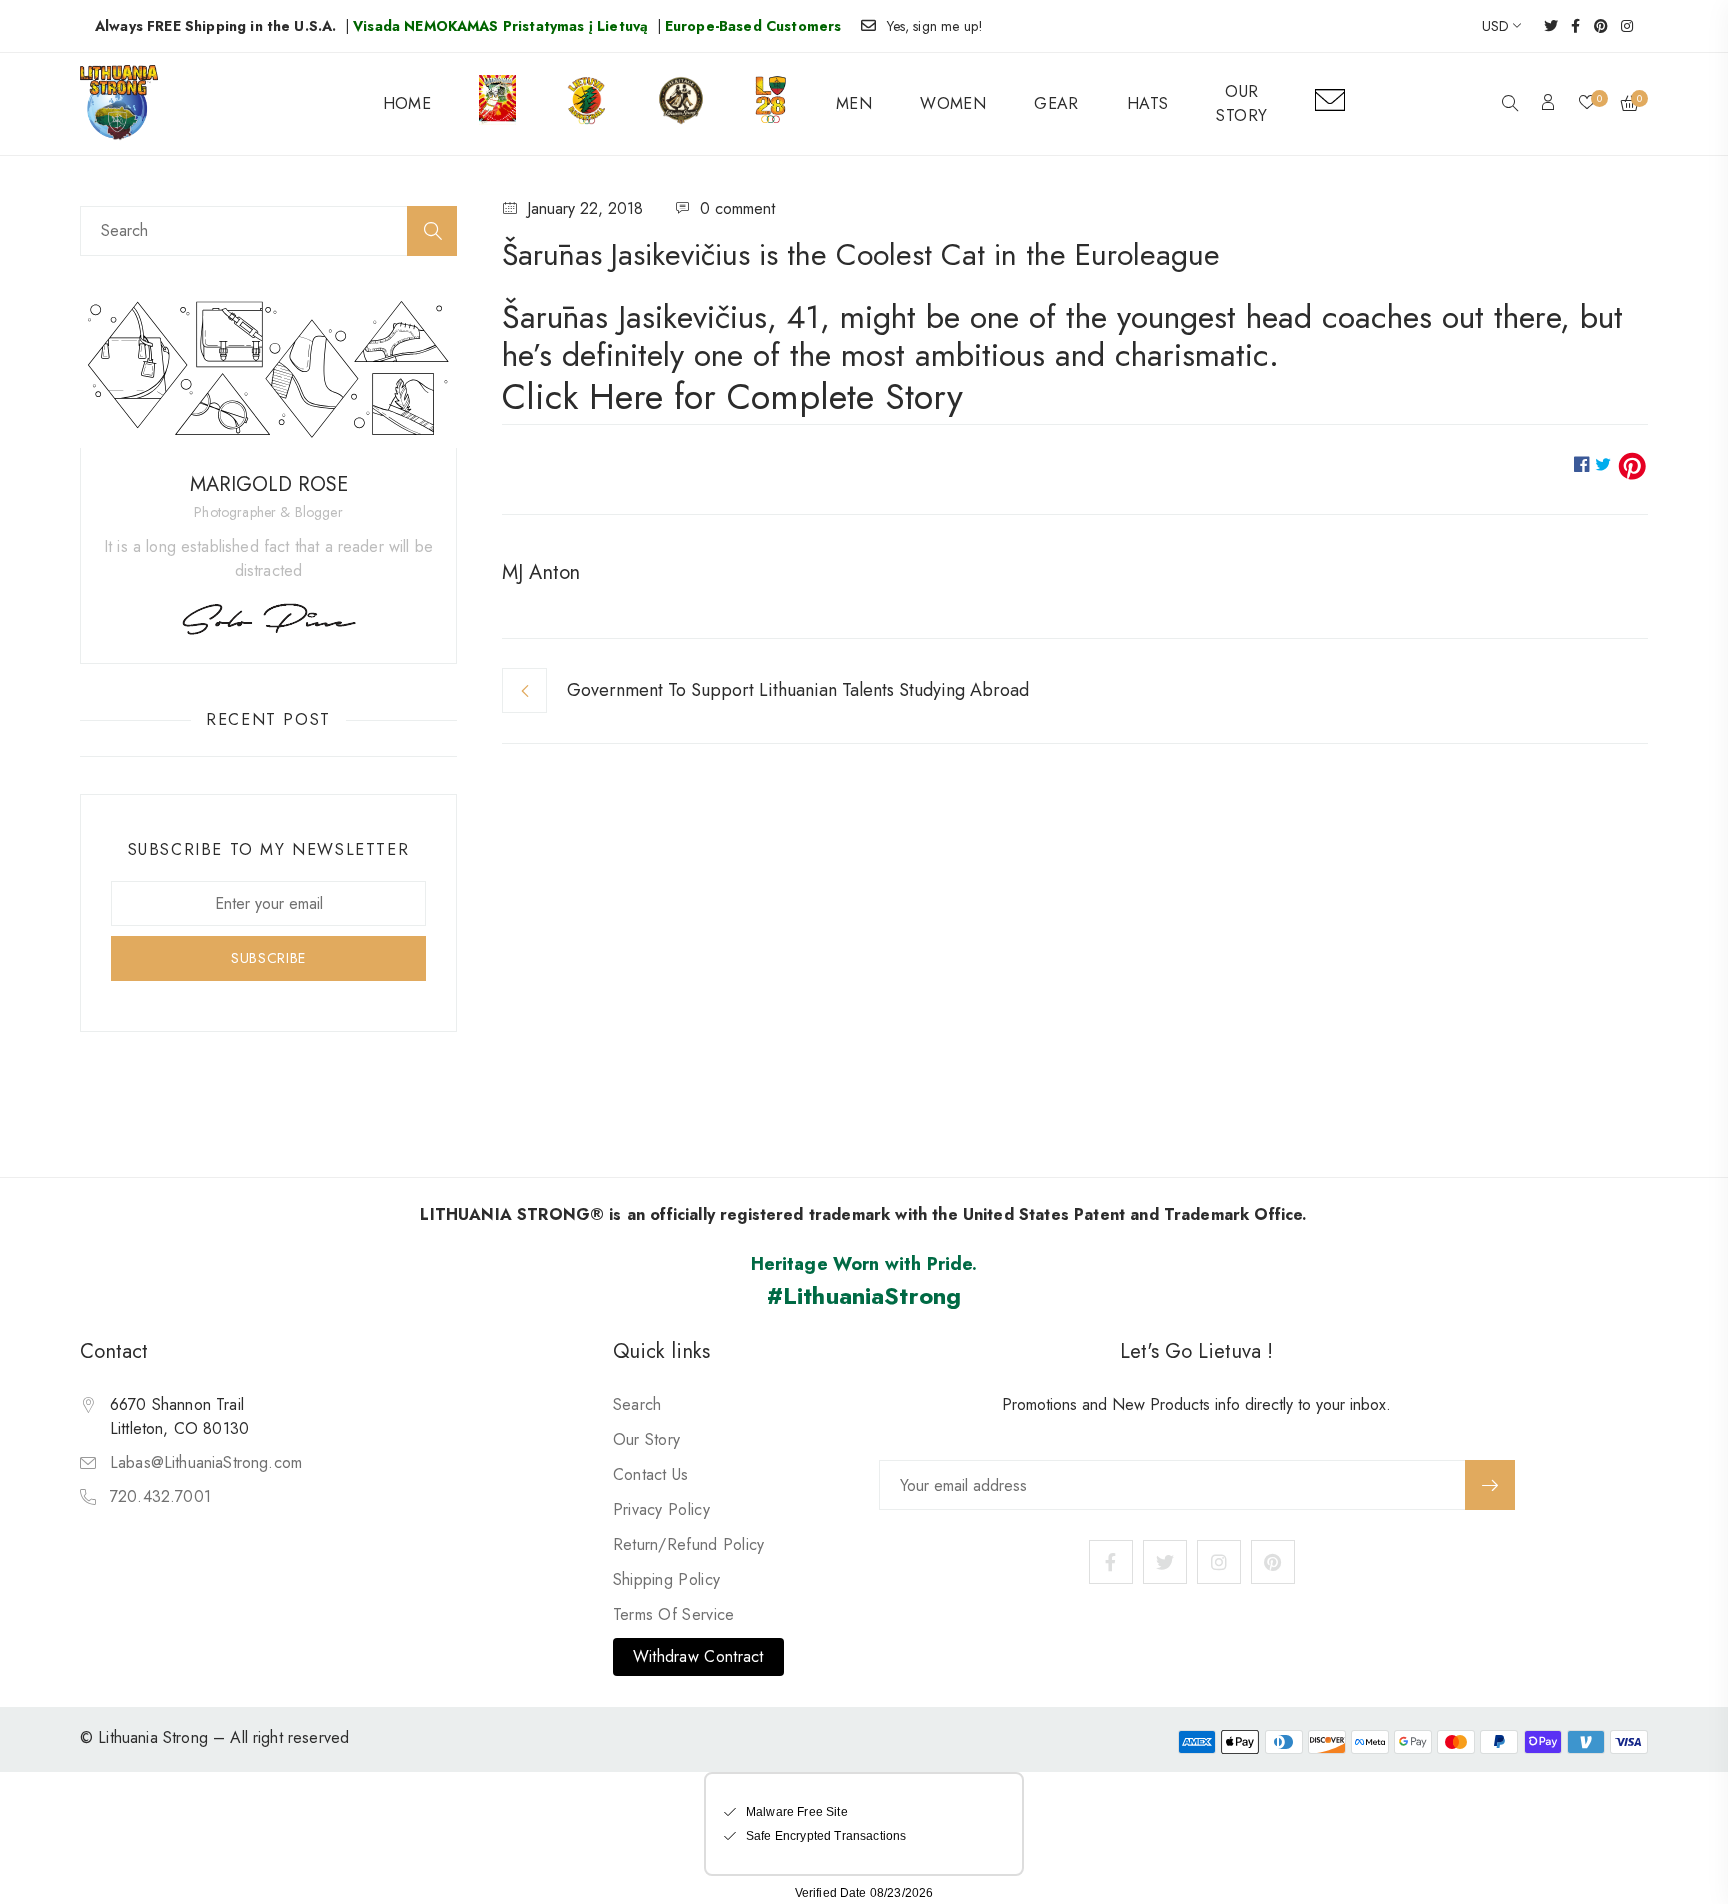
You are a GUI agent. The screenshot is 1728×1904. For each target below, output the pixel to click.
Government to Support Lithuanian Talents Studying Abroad (798, 690)
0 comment (737, 208)
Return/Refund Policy (689, 1544)
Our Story (647, 1439)
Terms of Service (674, 1614)
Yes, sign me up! (935, 26)
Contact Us (651, 1474)
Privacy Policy (661, 1509)
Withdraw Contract (698, 1656)
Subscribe (1490, 1485)
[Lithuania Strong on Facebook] (1569, 26)
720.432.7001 (160, 1496)
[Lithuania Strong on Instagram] (1620, 26)
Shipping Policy (667, 1579)
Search (637, 1404)
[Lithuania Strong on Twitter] (1544, 26)
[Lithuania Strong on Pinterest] (1594, 26)
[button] (1510, 105)
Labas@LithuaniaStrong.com (206, 1462)
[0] (1587, 104)
